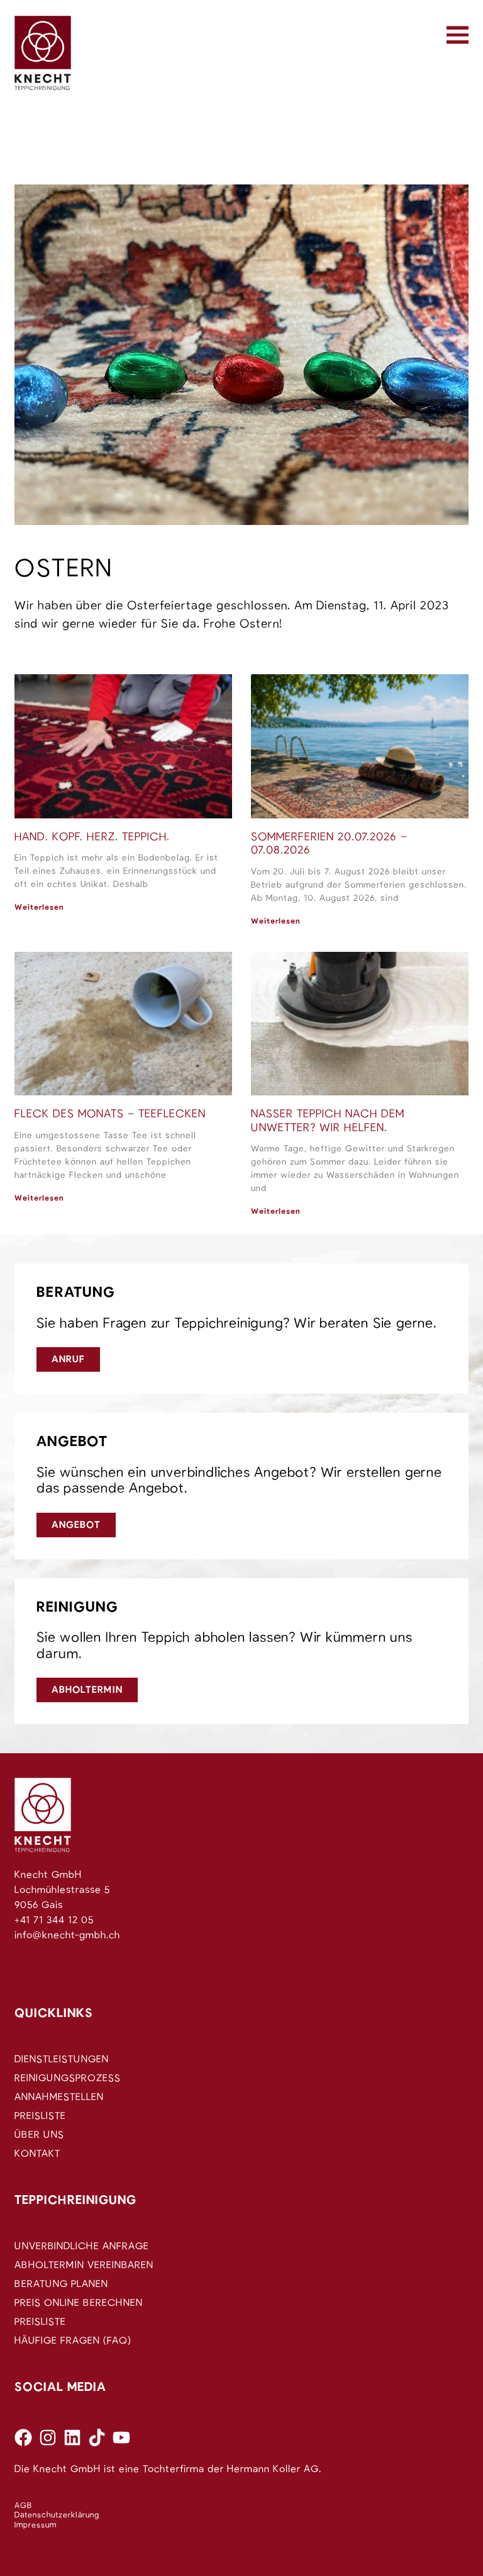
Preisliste (40, 2116)
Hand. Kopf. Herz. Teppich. (92, 837)
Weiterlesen (39, 907)
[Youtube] (121, 2438)
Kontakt (37, 2154)
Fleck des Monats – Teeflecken (110, 1114)
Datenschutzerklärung (57, 2515)
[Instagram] (48, 2438)
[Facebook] (23, 2438)
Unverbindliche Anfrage (82, 2246)
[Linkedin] (72, 2438)
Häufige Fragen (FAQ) (73, 2341)
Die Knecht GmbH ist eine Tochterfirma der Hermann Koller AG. (168, 2469)
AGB (23, 2506)
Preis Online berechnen (79, 2303)
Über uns (39, 2135)
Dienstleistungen (62, 2059)
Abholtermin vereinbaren (84, 2265)
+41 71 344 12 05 (54, 1920)
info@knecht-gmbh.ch (67, 1935)
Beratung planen (61, 2284)
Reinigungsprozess (68, 2078)
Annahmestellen (59, 2097)
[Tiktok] (97, 2438)
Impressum (36, 2525)
